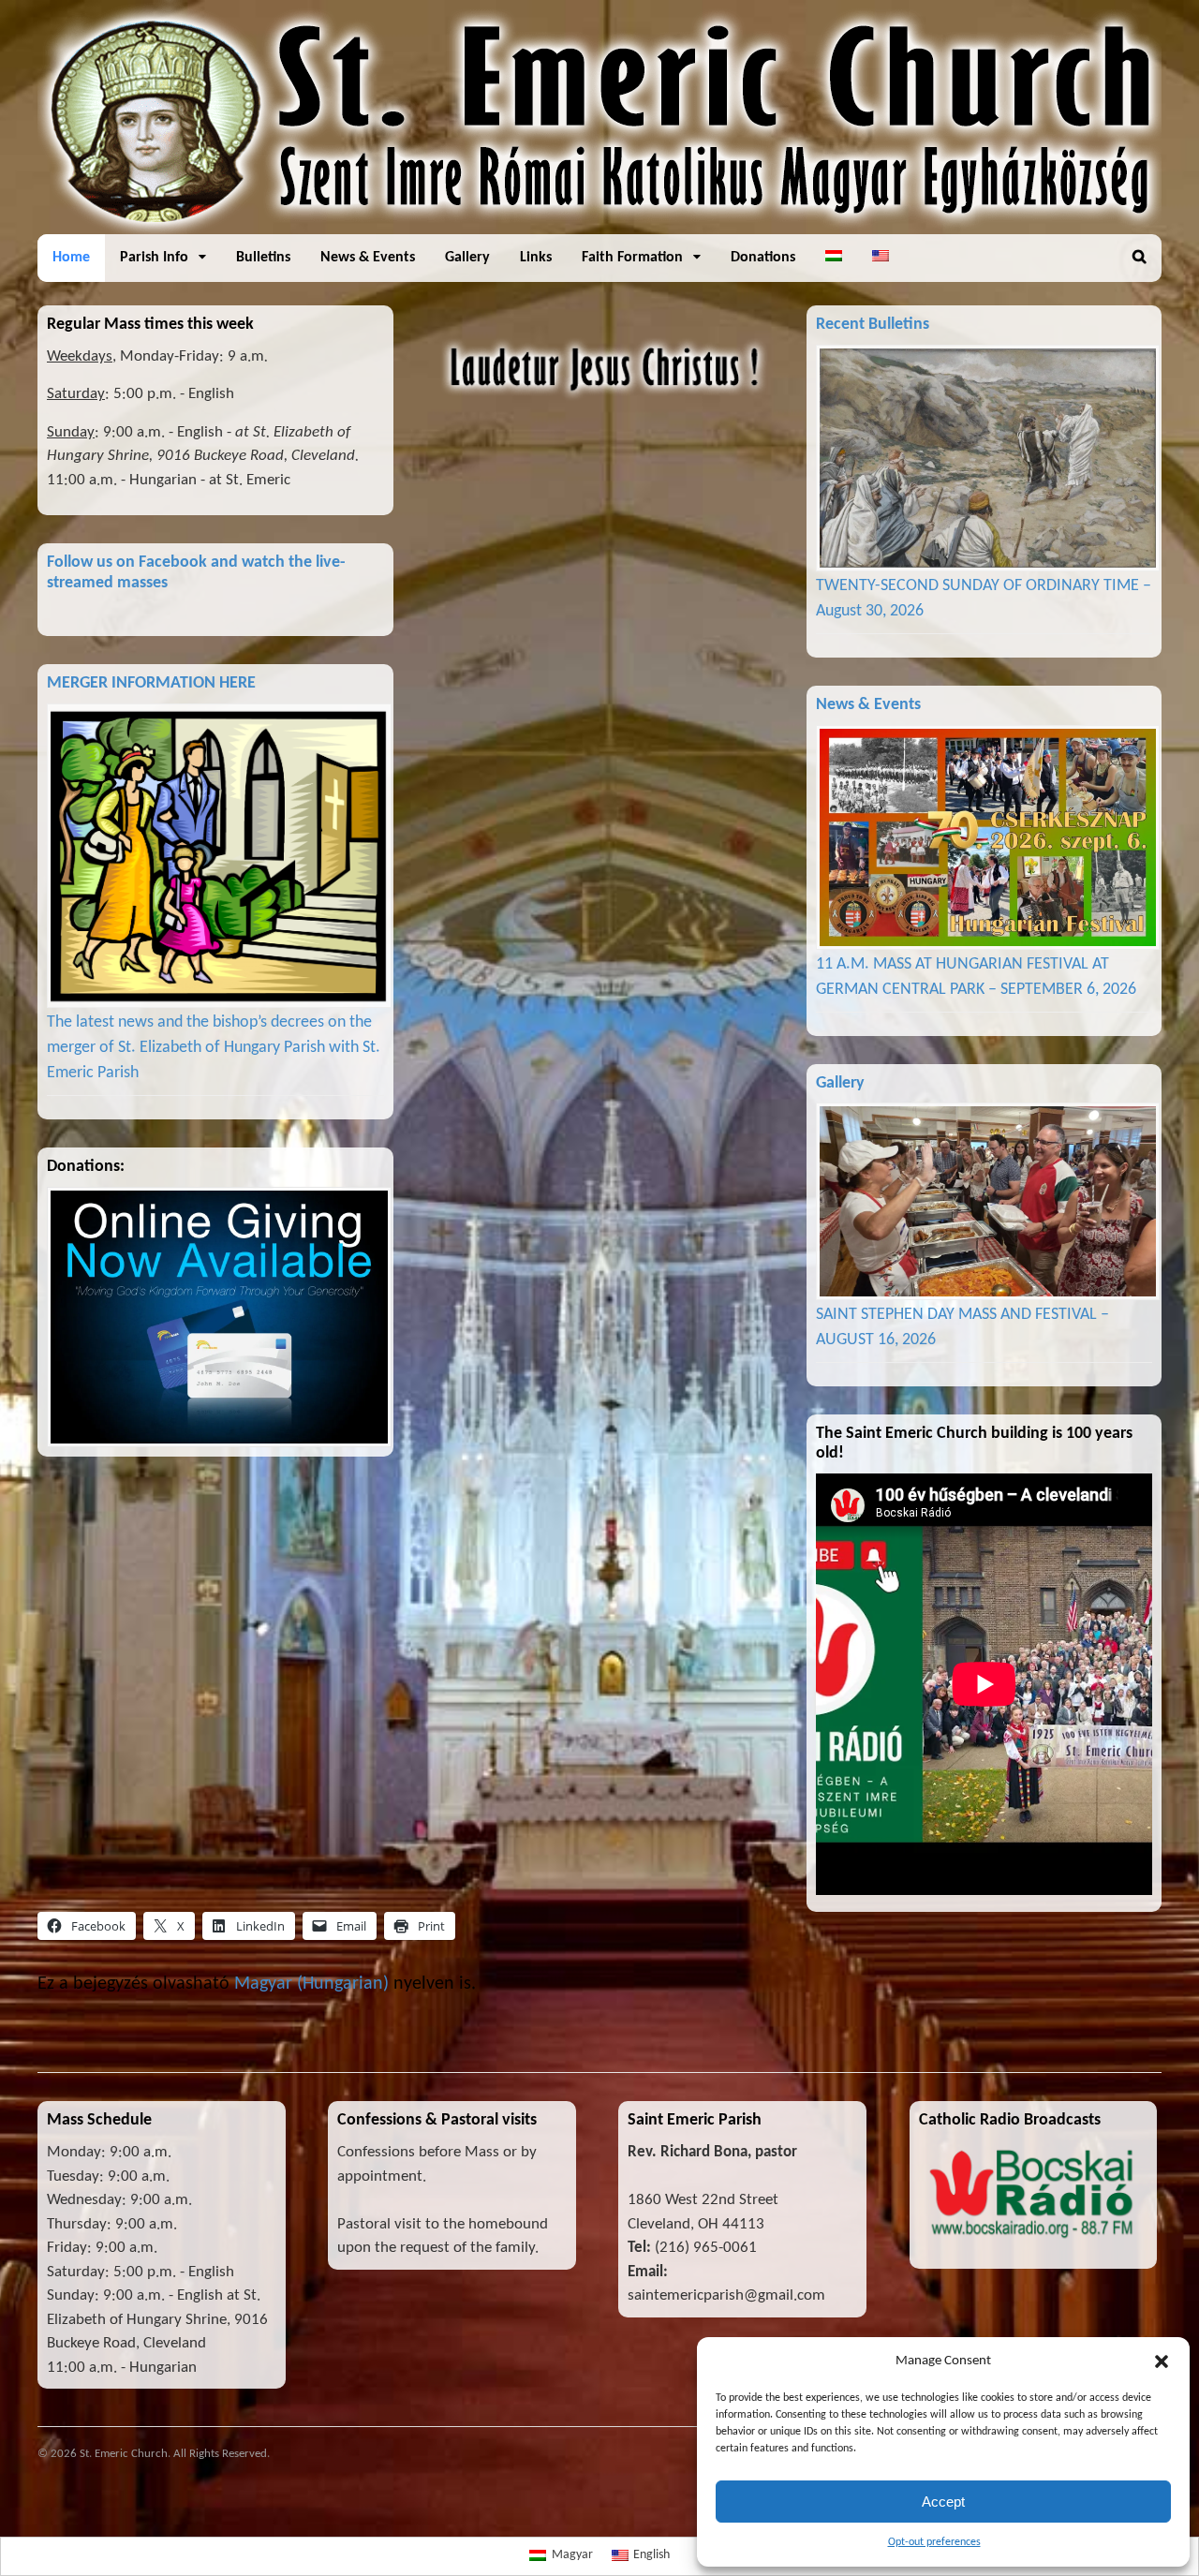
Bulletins (263, 258)
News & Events (368, 258)
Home (71, 258)
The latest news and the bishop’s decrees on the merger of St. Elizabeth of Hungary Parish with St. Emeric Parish (214, 1048)
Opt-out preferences (934, 2542)
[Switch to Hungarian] (834, 258)
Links (536, 258)
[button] (1162, 2361)
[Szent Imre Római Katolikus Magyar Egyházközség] (599, 224)
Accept (943, 2502)
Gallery (467, 258)
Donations (763, 258)
